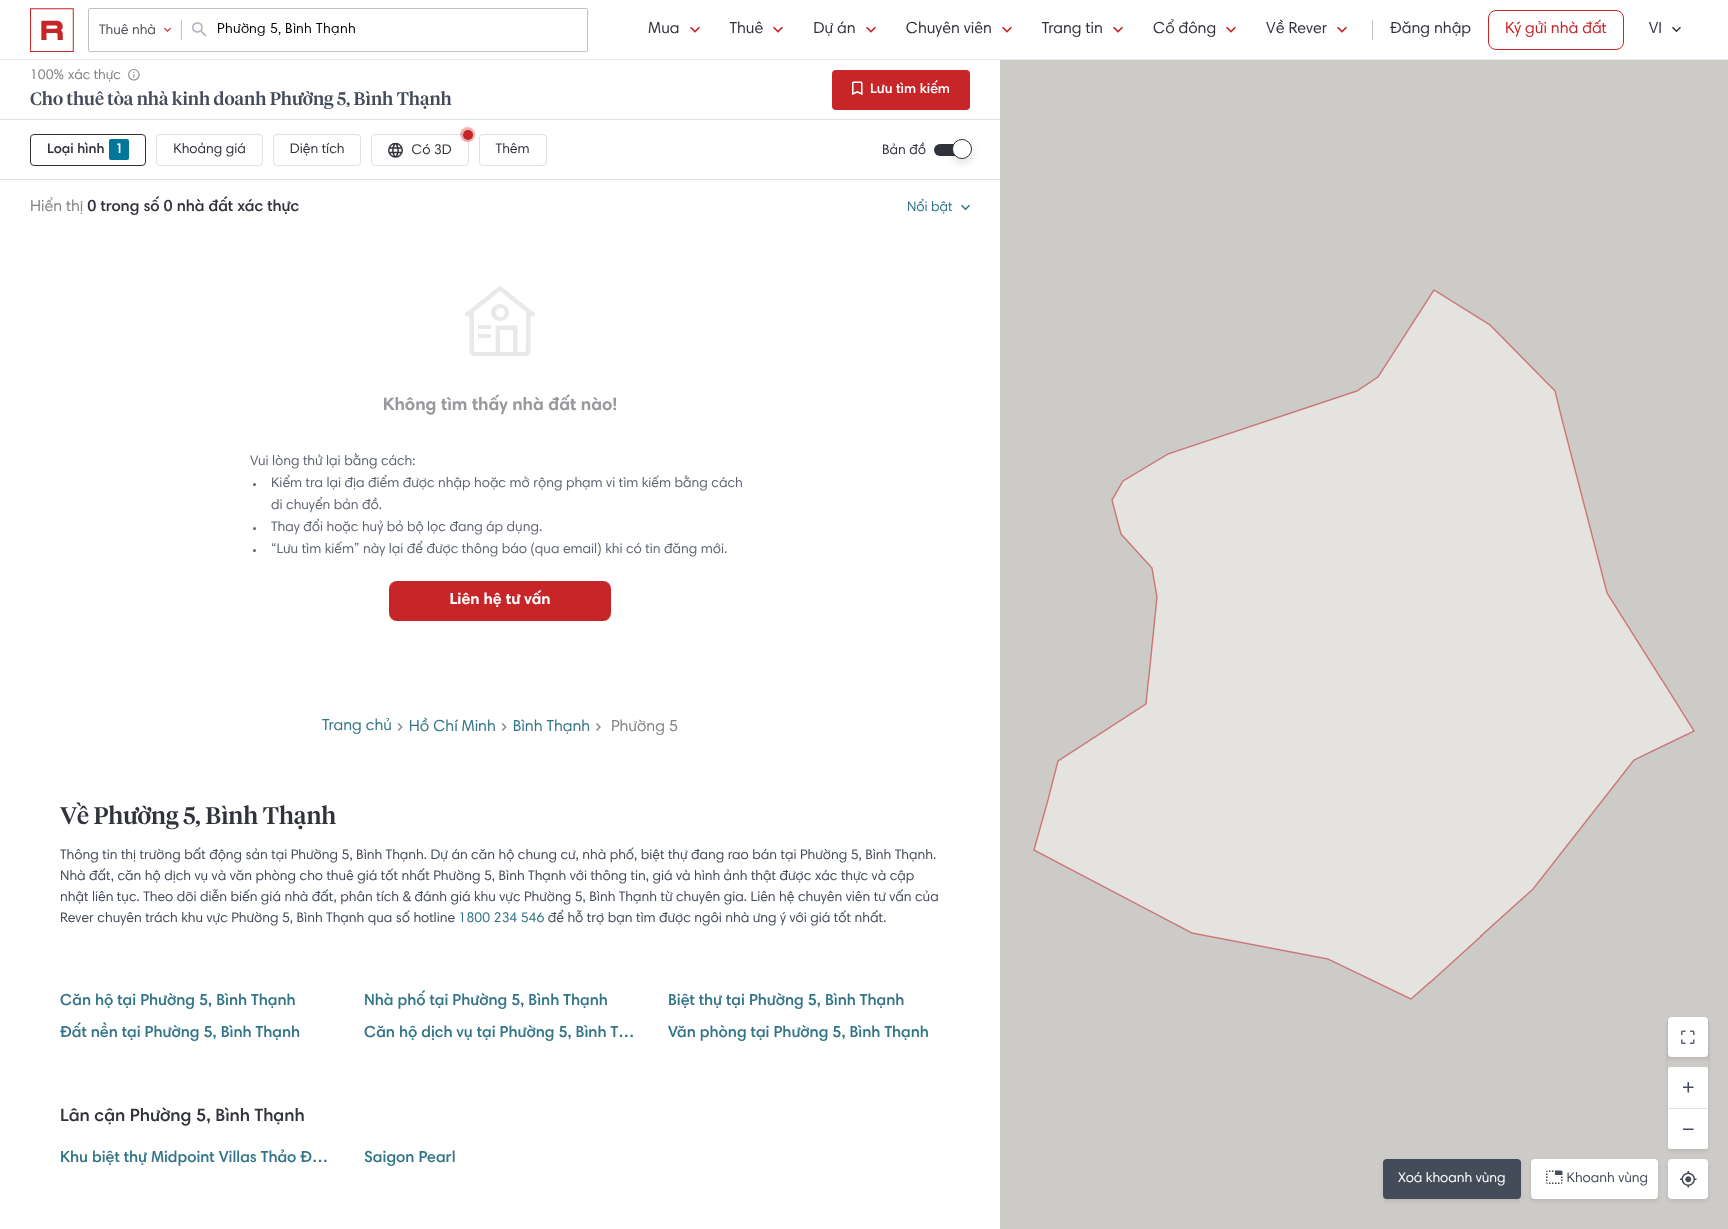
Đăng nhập (1430, 30)
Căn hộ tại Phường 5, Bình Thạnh (178, 1002)
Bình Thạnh (551, 728)
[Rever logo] (52, 30)
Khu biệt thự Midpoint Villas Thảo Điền (196, 1159)
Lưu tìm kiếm (908, 90)
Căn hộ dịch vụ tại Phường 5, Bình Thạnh (500, 1034)
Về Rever (1296, 30)
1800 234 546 (502, 919)
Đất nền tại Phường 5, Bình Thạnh (180, 1034)
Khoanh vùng (1607, 1179)
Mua (663, 30)
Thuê (747, 30)
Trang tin (1072, 30)
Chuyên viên (949, 30)
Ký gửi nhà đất (1556, 30)
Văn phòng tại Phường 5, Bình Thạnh (798, 1034)
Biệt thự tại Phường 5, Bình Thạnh (786, 1002)
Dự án (834, 30)
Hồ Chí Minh (452, 728)
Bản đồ (904, 151)
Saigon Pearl (410, 1159)
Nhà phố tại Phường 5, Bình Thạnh (486, 1002)
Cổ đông (1184, 30)
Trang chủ (357, 727)
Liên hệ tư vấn (499, 601)
